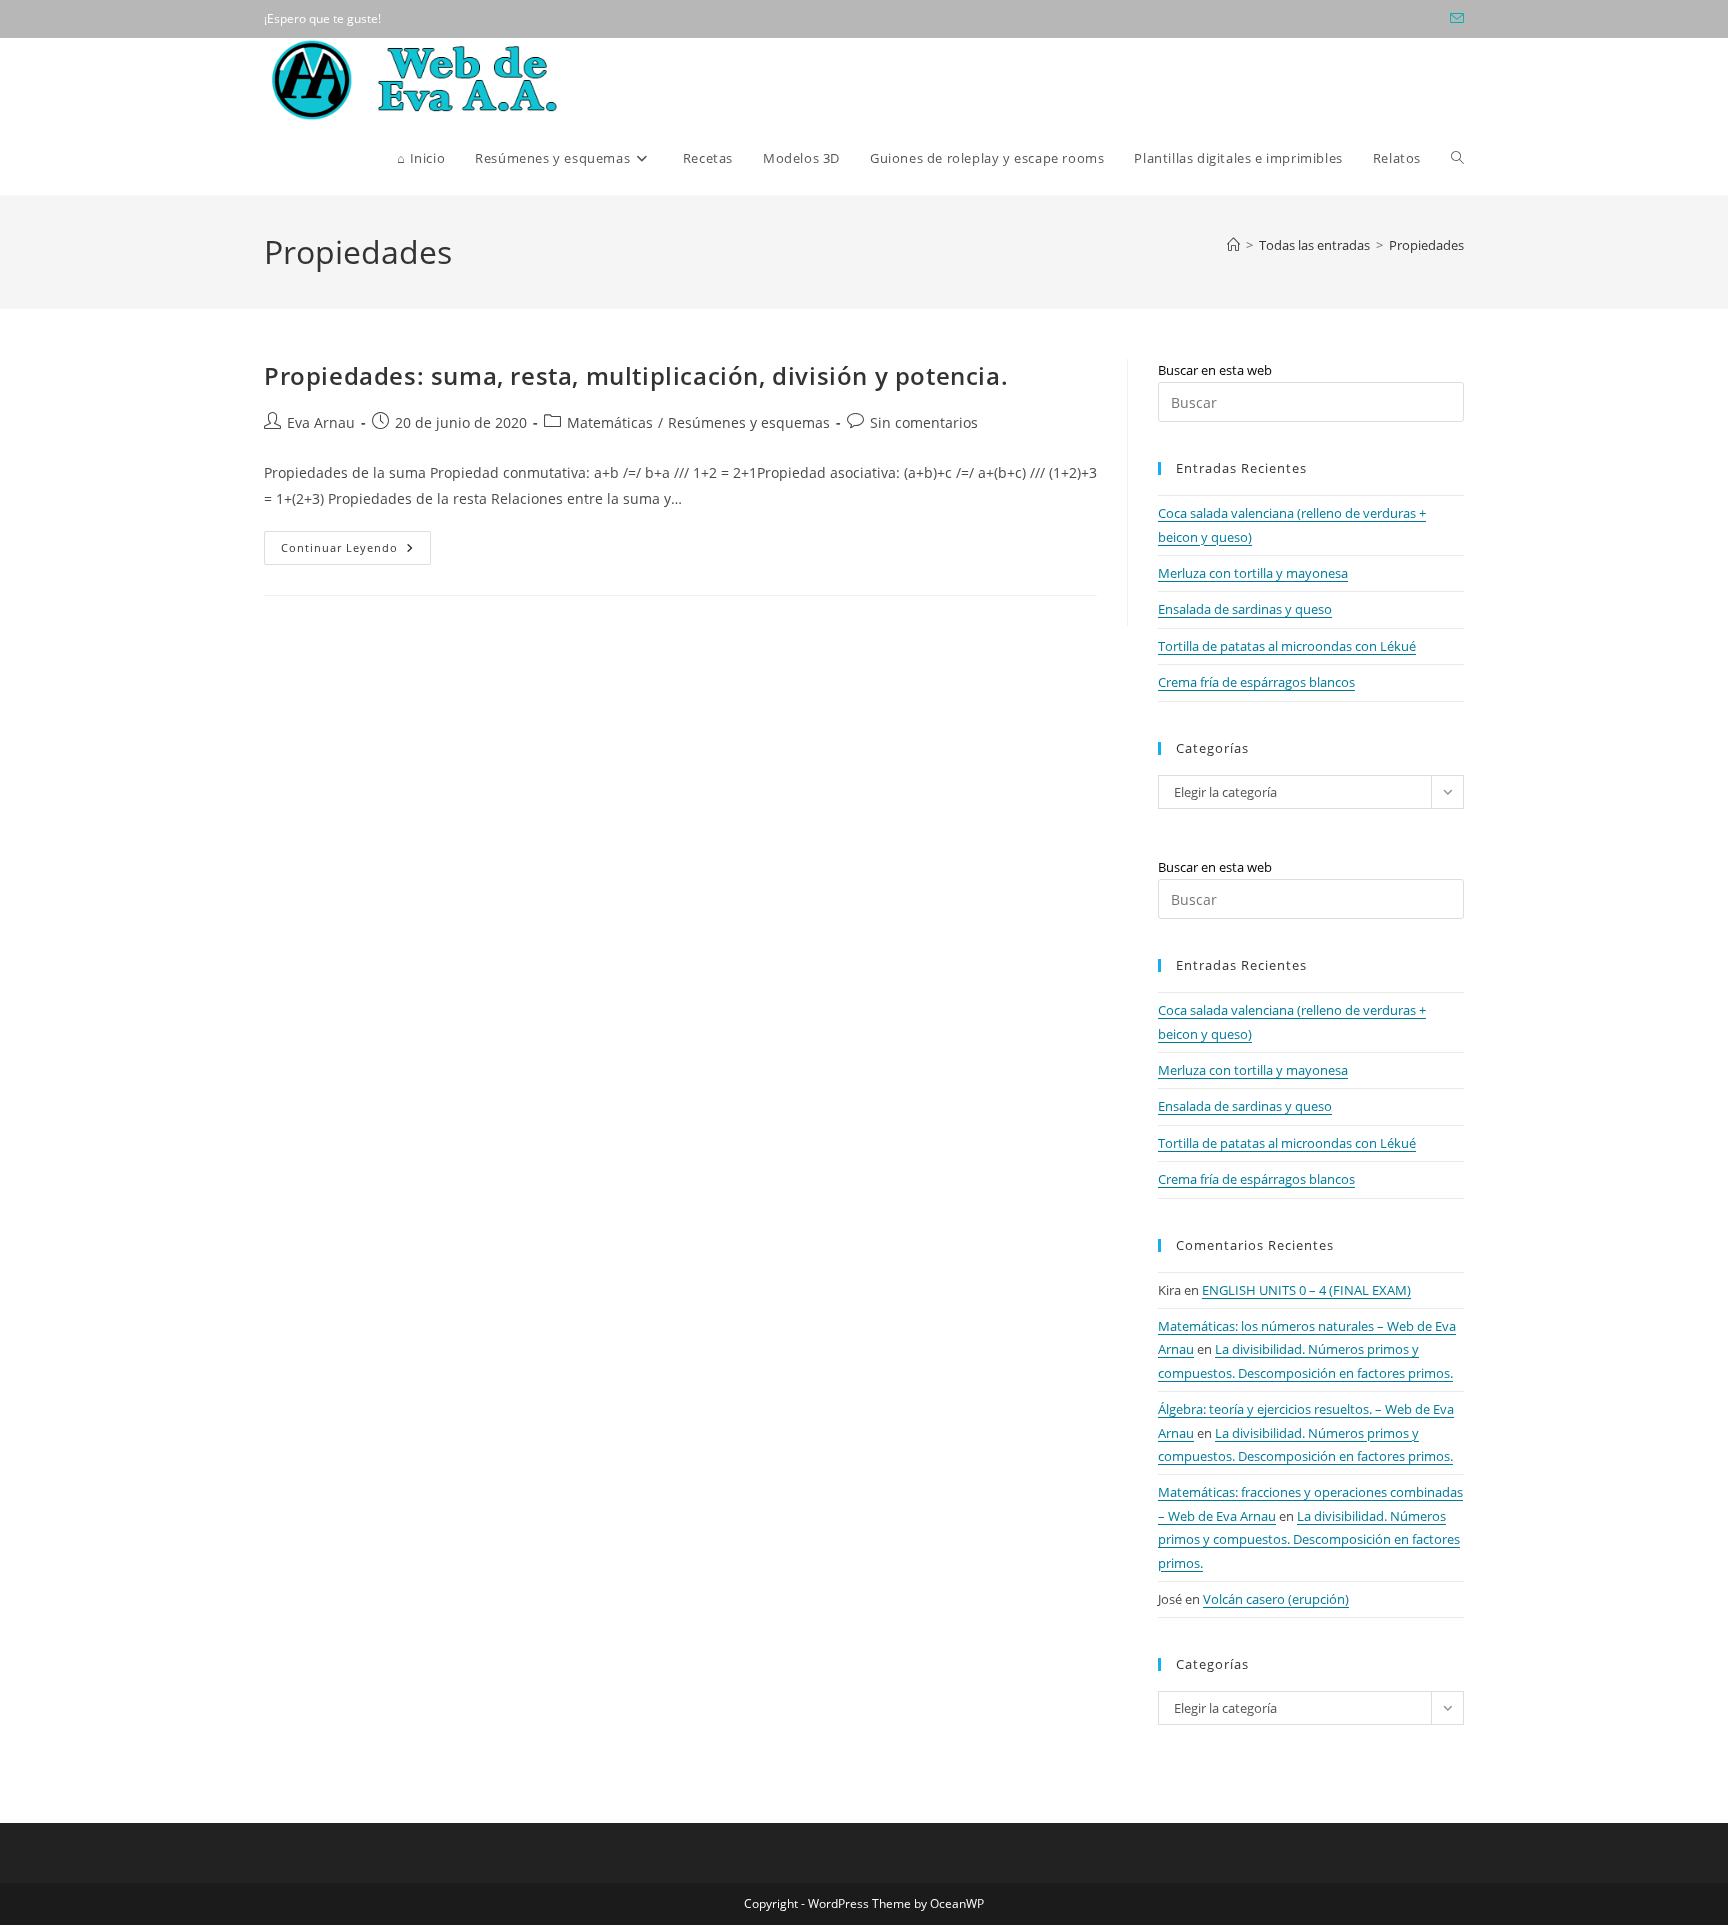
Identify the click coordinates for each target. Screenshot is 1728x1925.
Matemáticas (610, 422)
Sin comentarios (924, 422)
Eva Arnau (321, 422)
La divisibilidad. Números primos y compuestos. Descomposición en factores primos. (1309, 1539)
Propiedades (1426, 245)
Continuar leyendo (356, 551)
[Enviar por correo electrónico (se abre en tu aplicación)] (1454, 19)
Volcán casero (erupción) (1276, 1599)
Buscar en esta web (1215, 370)
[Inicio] (1233, 245)
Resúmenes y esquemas (749, 422)
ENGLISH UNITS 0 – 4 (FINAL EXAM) (1306, 1290)
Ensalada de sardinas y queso (1245, 609)
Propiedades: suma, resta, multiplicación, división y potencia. (636, 375)
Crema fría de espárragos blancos (1256, 682)
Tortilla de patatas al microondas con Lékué (1287, 646)
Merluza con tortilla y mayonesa (1253, 573)
